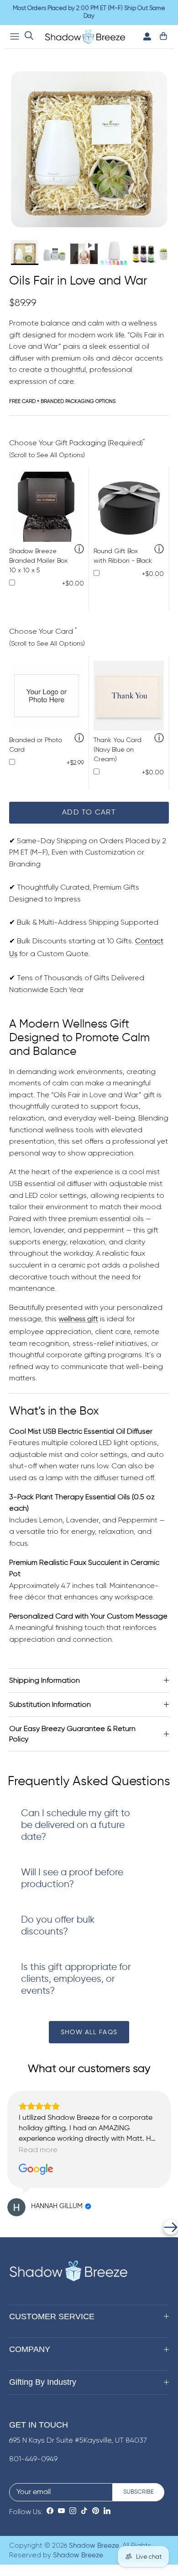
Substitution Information (50, 1704)
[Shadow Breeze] (85, 37)
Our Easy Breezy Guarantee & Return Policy (72, 1733)
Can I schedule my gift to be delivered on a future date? (76, 1825)
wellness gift (78, 1319)
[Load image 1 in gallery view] (89, 149)
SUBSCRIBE (139, 2492)
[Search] (29, 37)
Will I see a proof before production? (72, 1879)
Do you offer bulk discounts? (58, 1926)
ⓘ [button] (79, 550)
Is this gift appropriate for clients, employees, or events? (76, 1979)
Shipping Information (44, 1680)
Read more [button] (38, 2150)
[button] (7, 2227)
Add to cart (89, 813)
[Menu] (15, 36)
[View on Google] (36, 2169)
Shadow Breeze (94, 2546)
